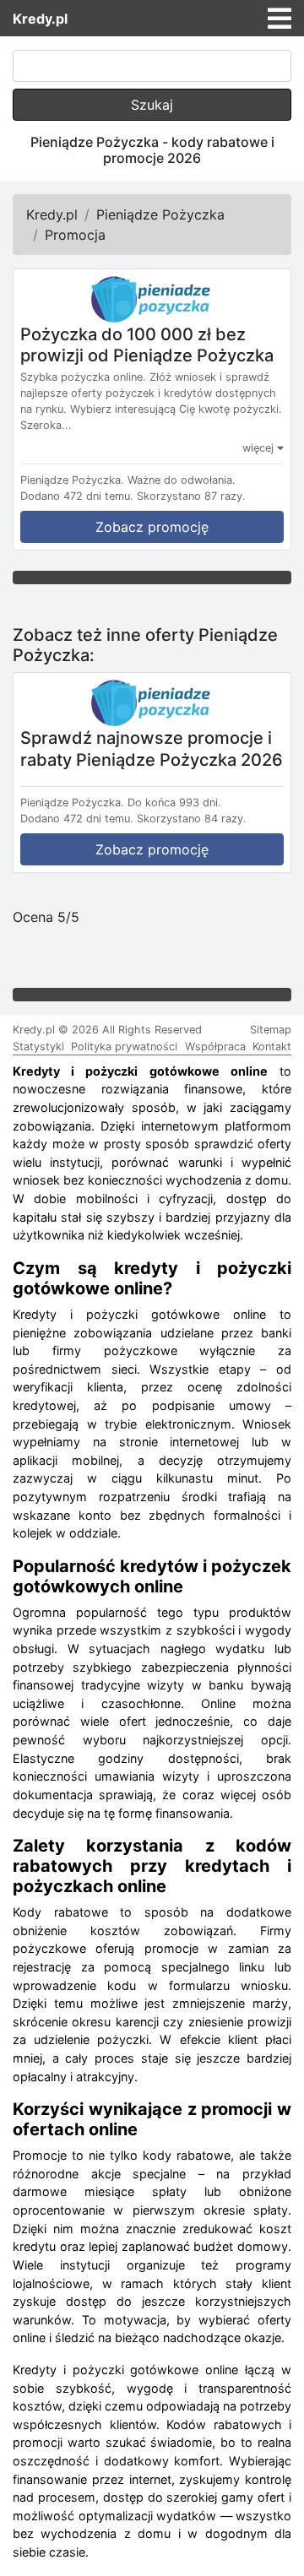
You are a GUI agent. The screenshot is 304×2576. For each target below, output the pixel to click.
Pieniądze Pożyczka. (72, 480)
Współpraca (215, 1047)
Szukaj (152, 105)
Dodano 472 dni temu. (77, 496)
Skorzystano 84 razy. (192, 819)
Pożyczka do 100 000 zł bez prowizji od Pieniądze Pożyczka (147, 344)
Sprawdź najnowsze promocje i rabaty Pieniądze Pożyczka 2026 (152, 749)
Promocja (75, 235)
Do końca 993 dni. (174, 803)
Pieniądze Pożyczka (160, 214)
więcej (260, 448)
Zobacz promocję (152, 527)
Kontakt (272, 1047)
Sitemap (271, 1030)
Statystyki (38, 1047)
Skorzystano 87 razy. (191, 496)
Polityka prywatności (124, 1047)
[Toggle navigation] (280, 19)
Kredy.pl (40, 19)
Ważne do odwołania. (182, 480)
